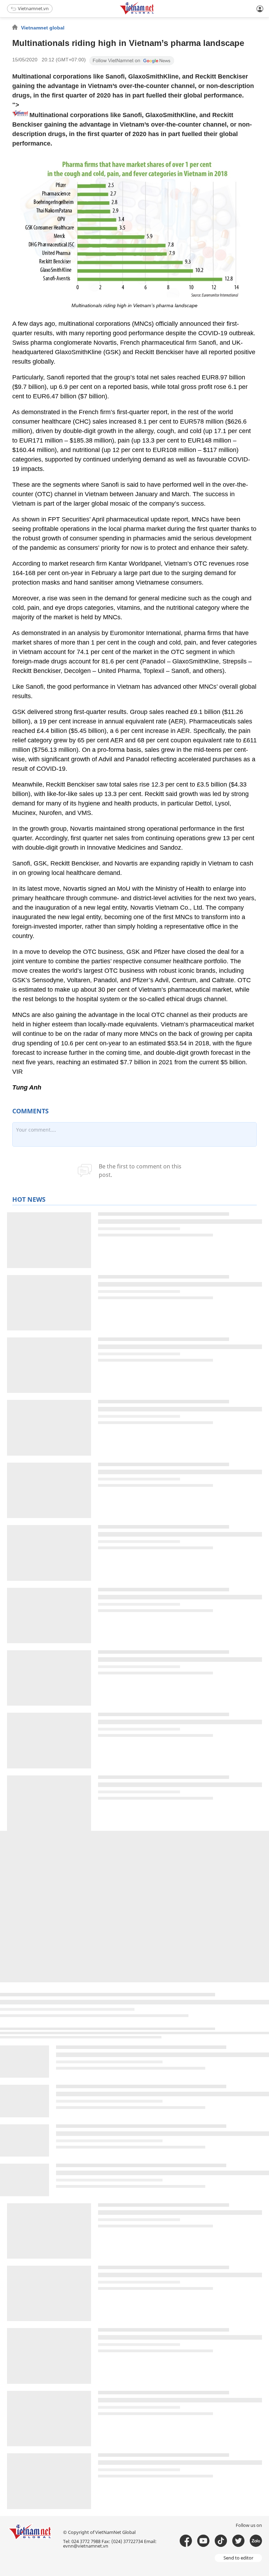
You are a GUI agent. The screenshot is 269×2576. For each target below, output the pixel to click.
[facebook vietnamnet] (186, 2541)
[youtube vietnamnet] (203, 2541)
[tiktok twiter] (238, 2541)
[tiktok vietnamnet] (221, 2541)
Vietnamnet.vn (33, 8)
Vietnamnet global (43, 28)
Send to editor (238, 2558)
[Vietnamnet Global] (154, 13)
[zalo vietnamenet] (256, 2541)
